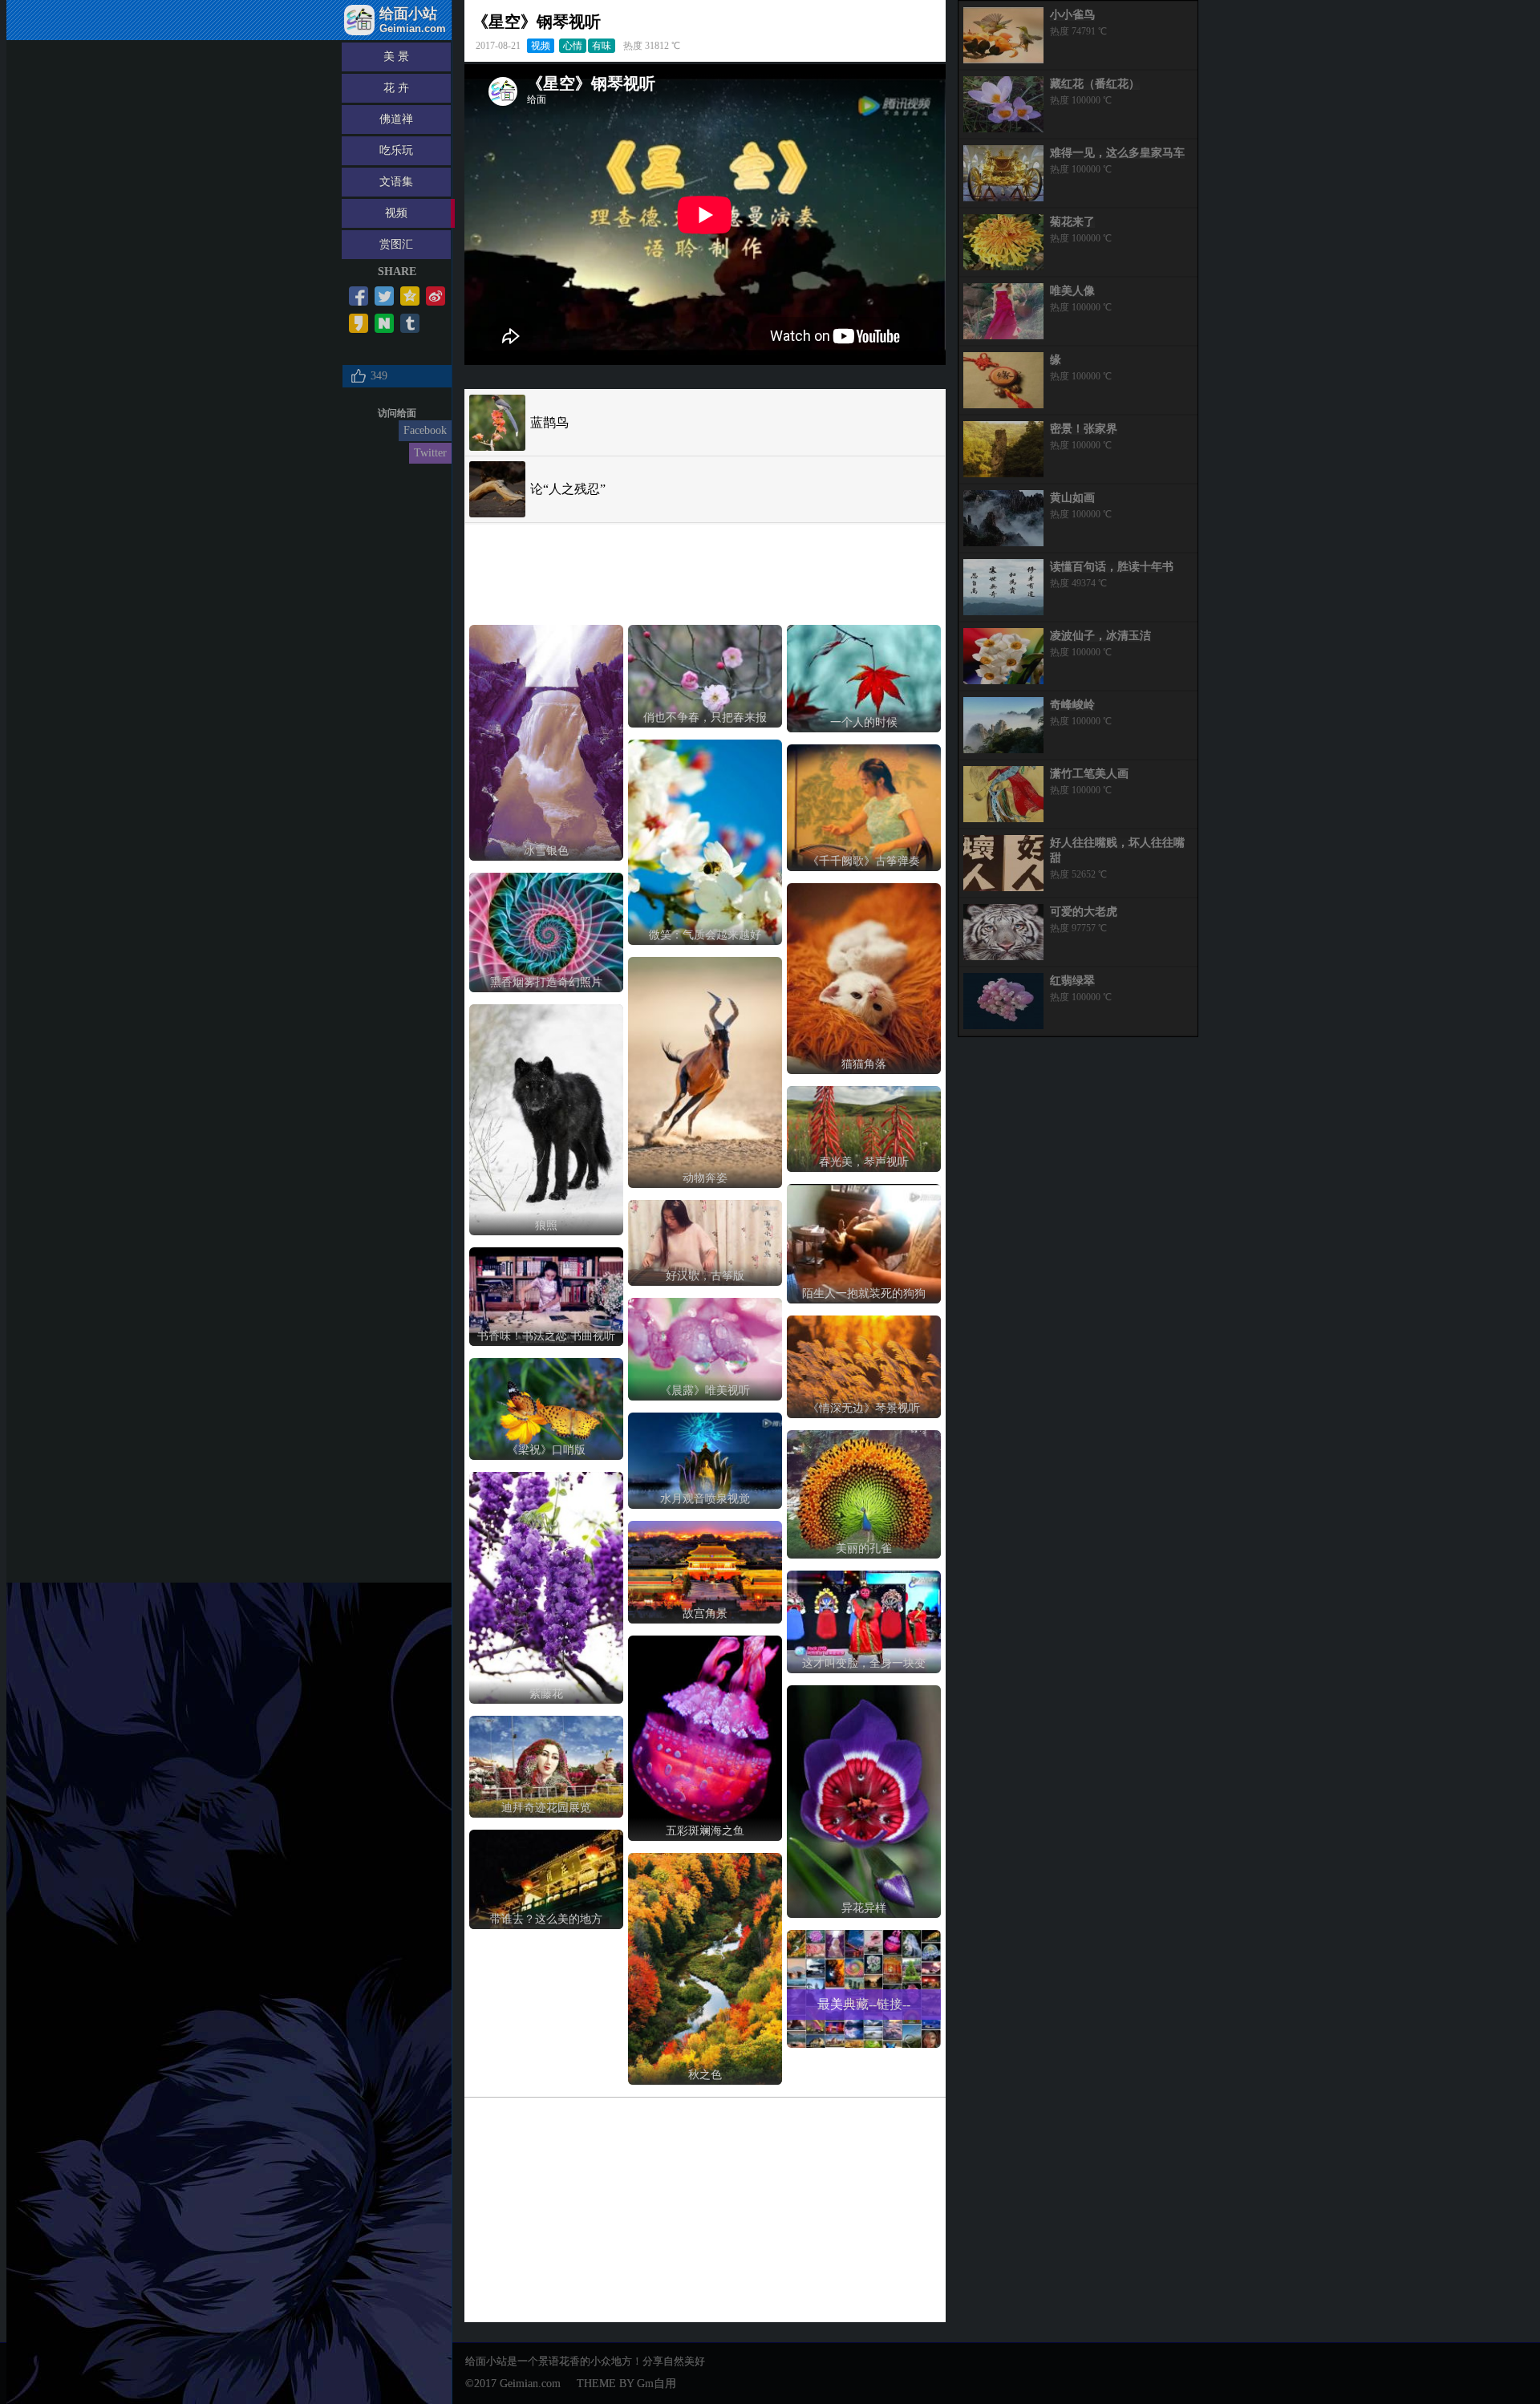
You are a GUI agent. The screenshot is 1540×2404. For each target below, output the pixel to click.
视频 (396, 213)
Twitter (430, 453)
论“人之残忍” (568, 489)
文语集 (396, 182)
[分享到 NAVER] (384, 323)
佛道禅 (396, 119)
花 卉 (396, 88)
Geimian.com (530, 2384)
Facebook (425, 430)
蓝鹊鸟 (549, 422)
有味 (602, 46)
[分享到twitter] (384, 296)
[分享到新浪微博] (436, 296)
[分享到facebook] (359, 296)
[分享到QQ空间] (410, 296)
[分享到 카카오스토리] (359, 323)
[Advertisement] (598, 571)
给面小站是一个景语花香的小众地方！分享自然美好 (585, 2361)
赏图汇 (396, 244)
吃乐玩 (396, 150)
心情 (573, 46)
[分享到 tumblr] (410, 323)
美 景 (396, 57)
